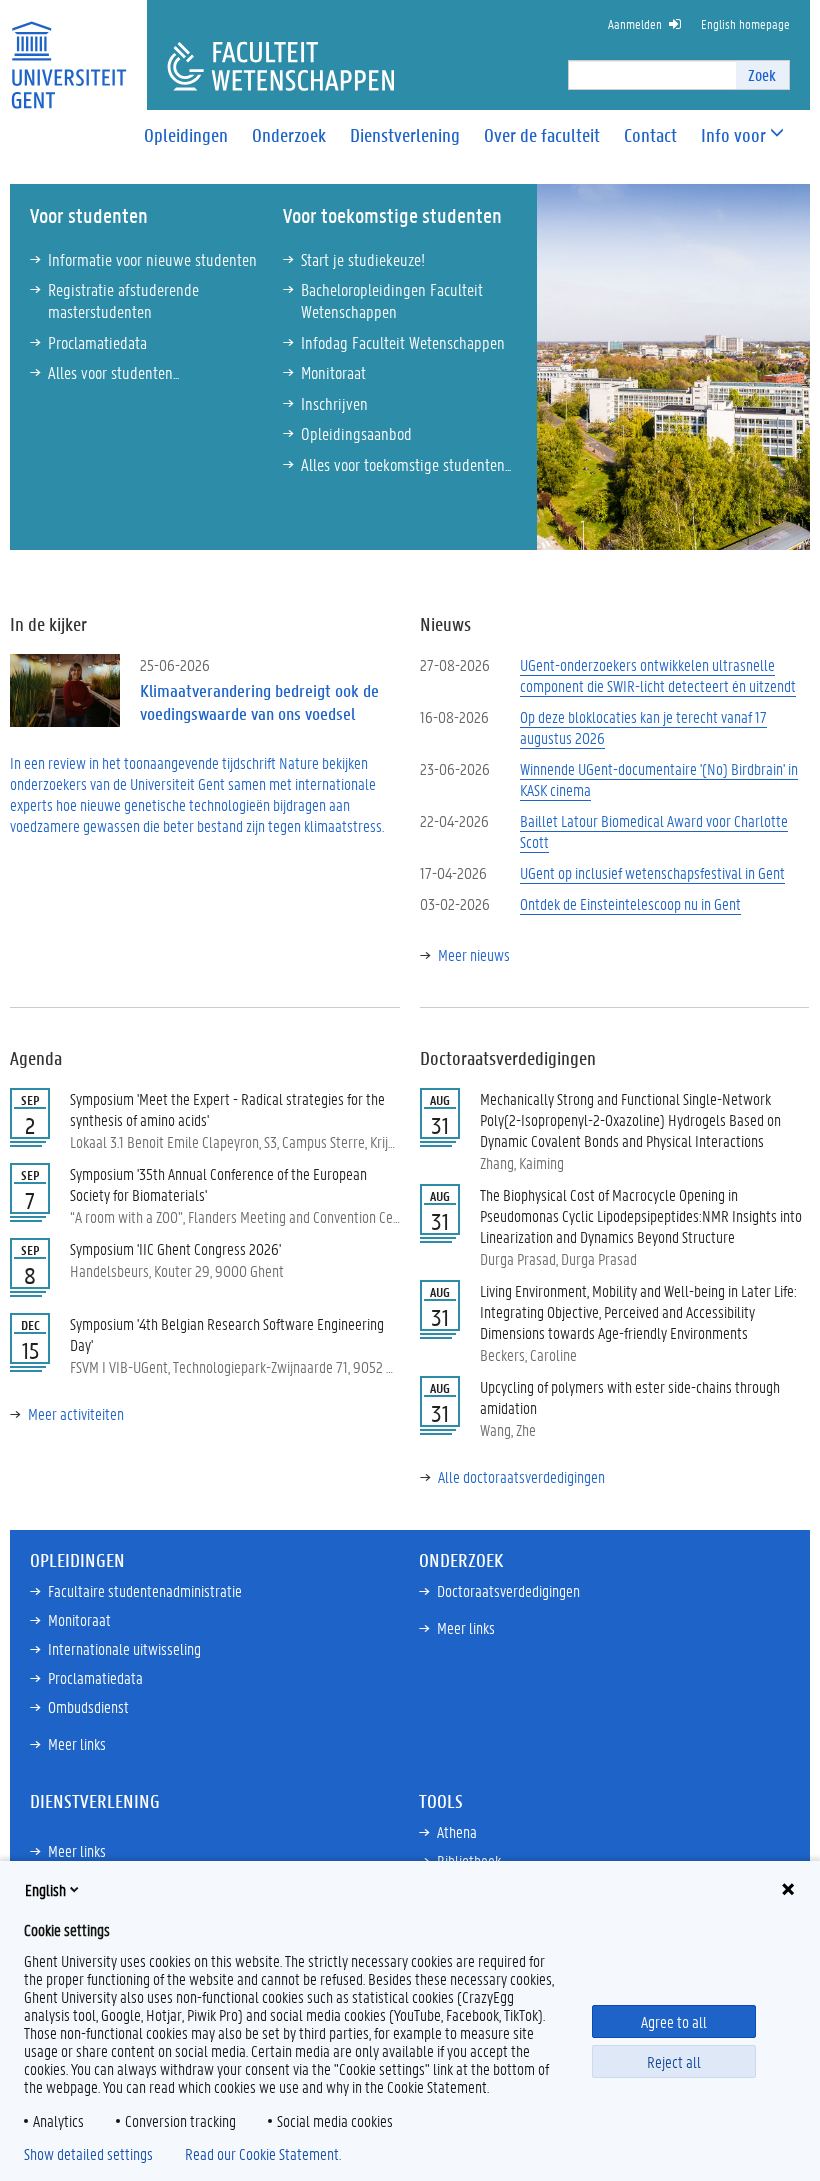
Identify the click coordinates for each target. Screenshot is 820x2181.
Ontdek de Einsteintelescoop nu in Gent (630, 903)
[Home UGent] (68, 52)
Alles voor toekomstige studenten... (406, 464)
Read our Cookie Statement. (263, 2154)
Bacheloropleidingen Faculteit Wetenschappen (392, 300)
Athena (457, 1831)
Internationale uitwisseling (124, 1648)
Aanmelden (635, 23)
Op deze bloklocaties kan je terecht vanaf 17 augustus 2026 (643, 727)
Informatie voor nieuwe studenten (152, 259)
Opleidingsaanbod (356, 433)
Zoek (762, 74)
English (45, 1889)
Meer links (77, 1743)
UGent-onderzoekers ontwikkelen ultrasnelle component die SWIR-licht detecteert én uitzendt (658, 675)
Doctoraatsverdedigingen (508, 1590)
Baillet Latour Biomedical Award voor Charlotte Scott (654, 831)
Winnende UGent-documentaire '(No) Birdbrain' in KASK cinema (659, 779)
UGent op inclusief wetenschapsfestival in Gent (652, 872)
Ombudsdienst (88, 1706)
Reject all (674, 2061)
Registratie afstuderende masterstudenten (123, 300)
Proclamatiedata (97, 342)
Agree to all (674, 2021)
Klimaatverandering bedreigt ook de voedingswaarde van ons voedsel (259, 702)
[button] (733, 135)
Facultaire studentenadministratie (145, 1590)
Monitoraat (333, 372)
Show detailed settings (88, 2154)
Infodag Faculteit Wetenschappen (403, 342)
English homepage (745, 23)
